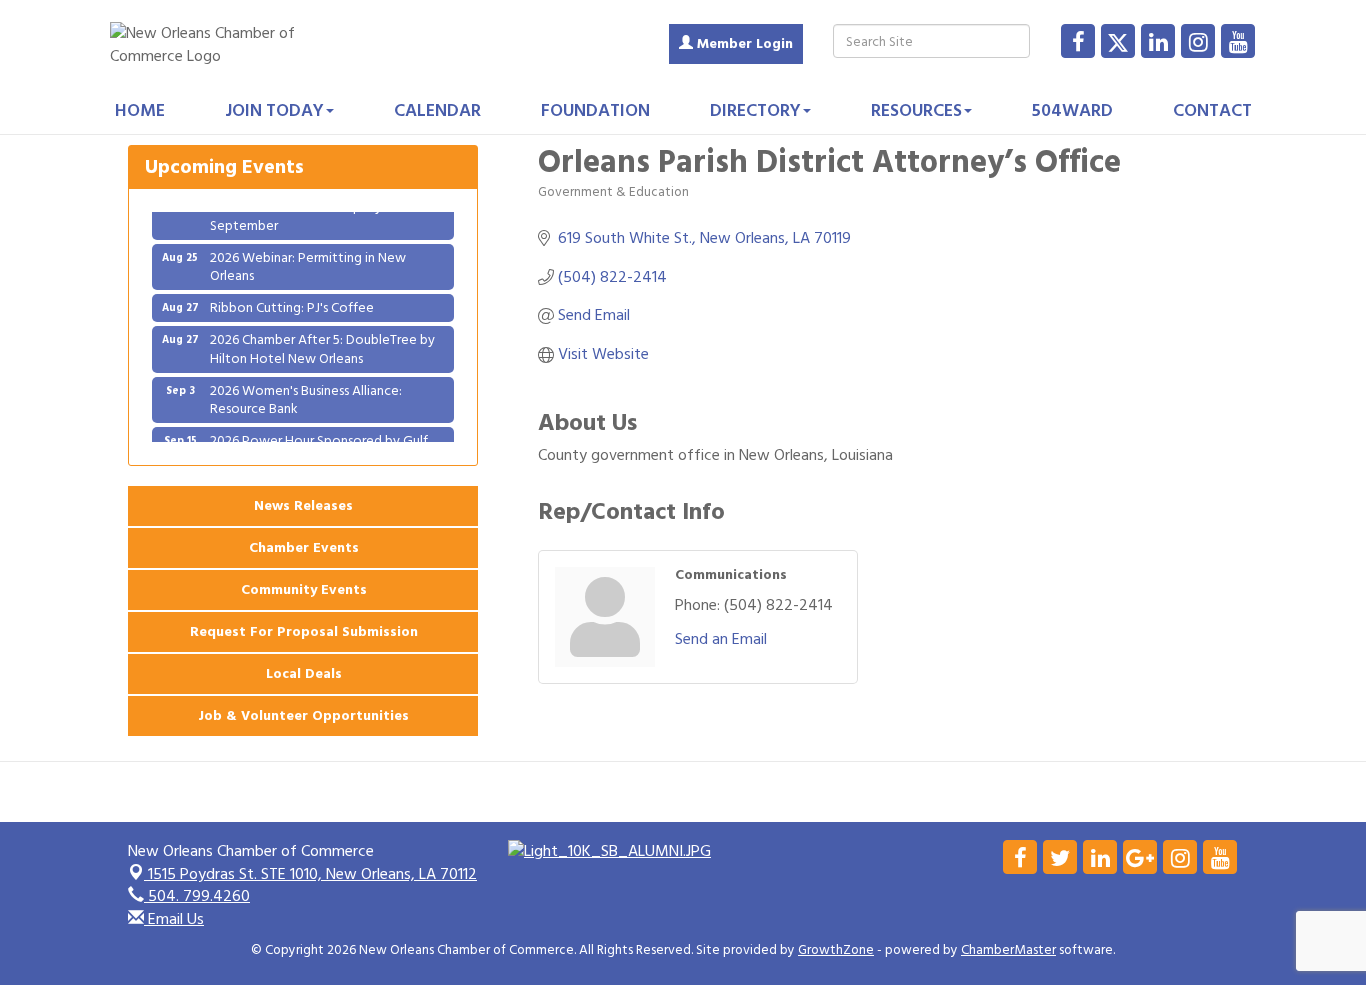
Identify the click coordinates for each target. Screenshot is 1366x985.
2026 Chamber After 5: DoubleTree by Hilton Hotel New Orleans (322, 341)
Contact (1212, 110)
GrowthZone (836, 950)
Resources (916, 110)
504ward (1072, 110)
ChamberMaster (1008, 950)
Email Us (174, 919)
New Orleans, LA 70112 (312, 874)
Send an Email (721, 639)
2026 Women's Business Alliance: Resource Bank (306, 392)
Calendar (437, 110)
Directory (755, 110)
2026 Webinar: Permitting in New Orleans (308, 259)
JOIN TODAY (274, 110)
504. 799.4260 (197, 896)
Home (140, 110)
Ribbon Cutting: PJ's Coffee (292, 300)
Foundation (595, 110)
